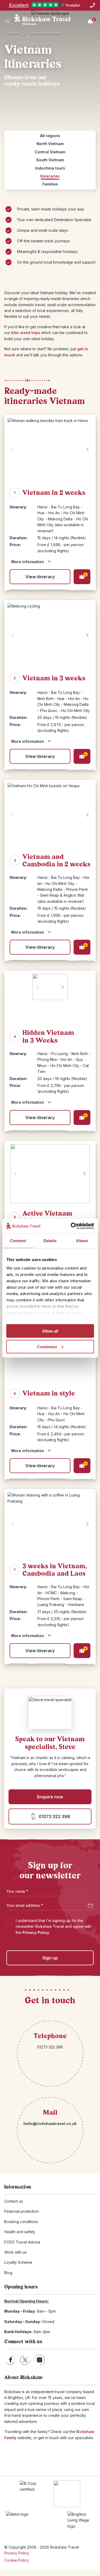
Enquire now (50, 1797)
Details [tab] (50, 1241)
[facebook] (11, 2360)
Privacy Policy (36, 1932)
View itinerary (40, 577)
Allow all (50, 1331)
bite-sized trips (26, 333)
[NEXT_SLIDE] (87, 449)
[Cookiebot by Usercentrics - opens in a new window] (71, 1226)
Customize (47, 1346)
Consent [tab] (18, 1241)
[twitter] (25, 2360)
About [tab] (82, 1241)
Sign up (50, 1958)
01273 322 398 (54, 1816)
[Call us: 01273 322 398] (93, 5)
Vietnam (11, 33)
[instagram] (40, 2360)
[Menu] (7, 21)
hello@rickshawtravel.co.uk (50, 2124)
